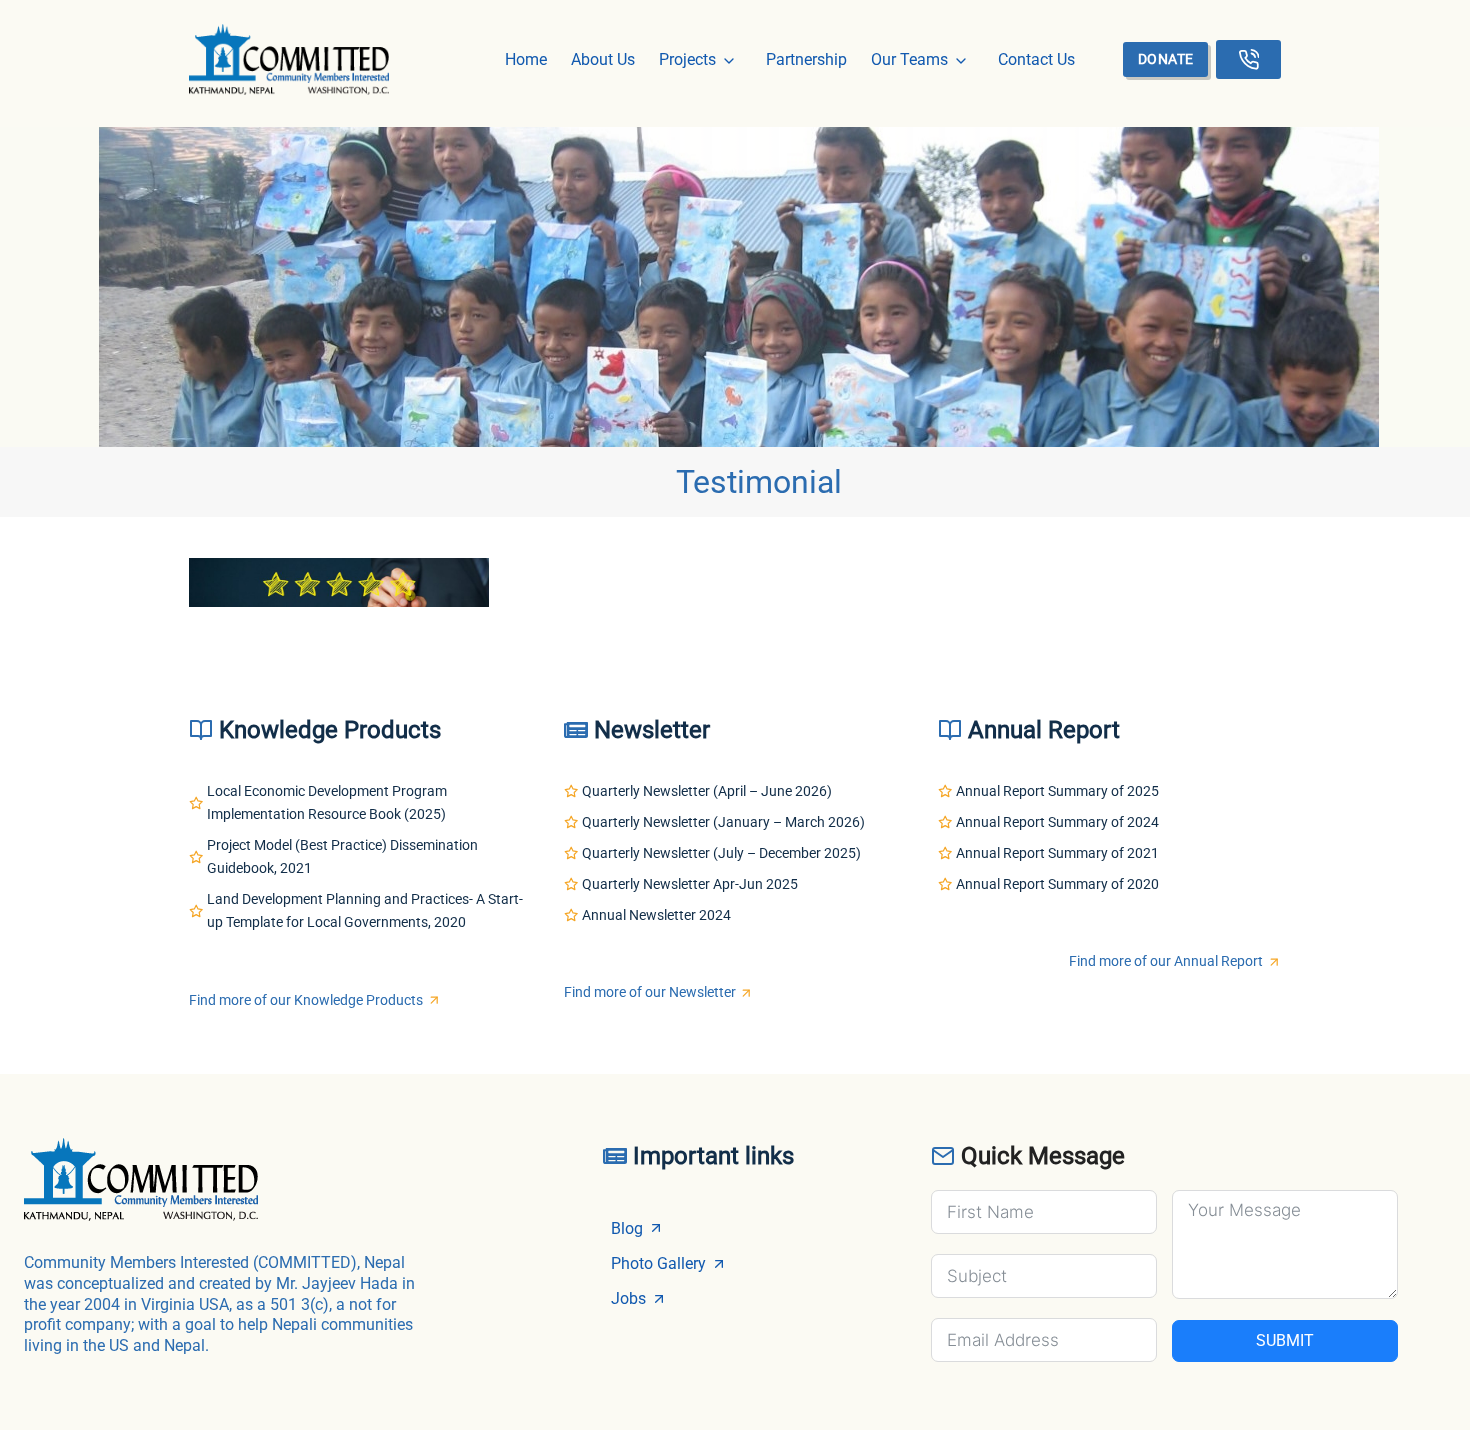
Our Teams (909, 59)
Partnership (806, 59)
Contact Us (1036, 59)
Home (526, 59)
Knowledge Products (330, 730)
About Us (603, 59)
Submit (1285, 1340)
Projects (687, 59)
